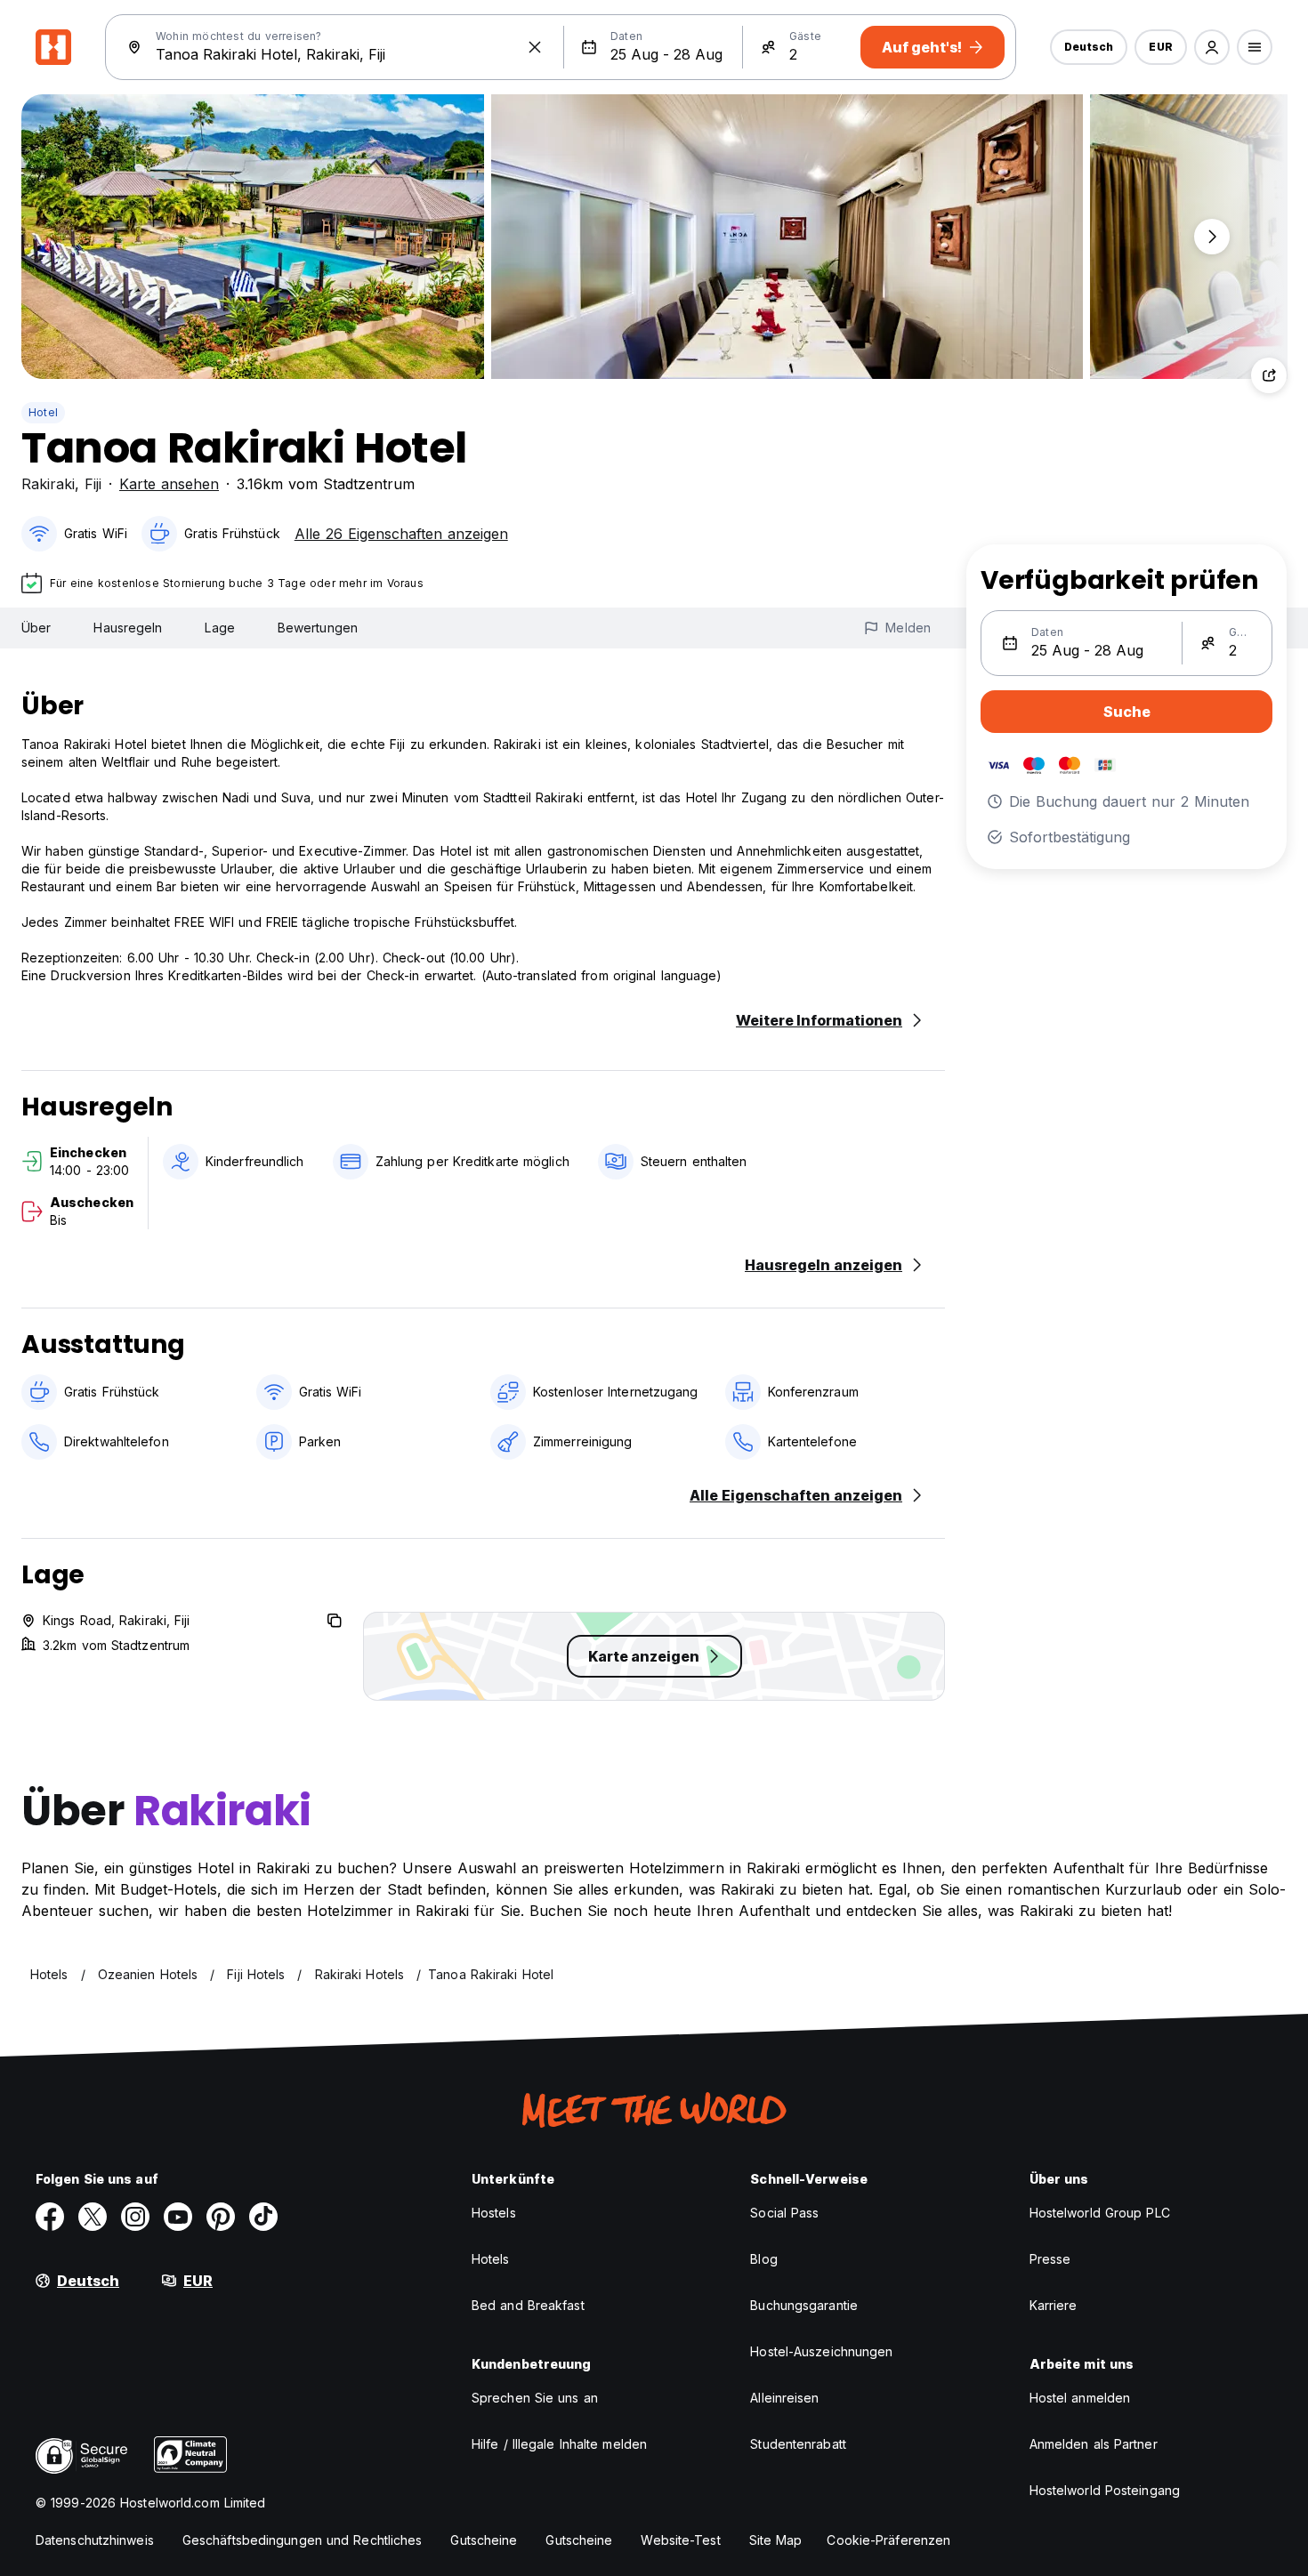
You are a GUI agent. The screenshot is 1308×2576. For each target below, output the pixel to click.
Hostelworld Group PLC (1100, 2213)
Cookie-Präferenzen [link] (888, 2540)
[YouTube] (178, 2217)
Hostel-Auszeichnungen (821, 2351)
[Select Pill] (1212, 47)
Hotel (43, 412)
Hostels (494, 2213)
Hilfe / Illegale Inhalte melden (559, 2444)
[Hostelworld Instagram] (135, 2217)
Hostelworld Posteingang (1105, 2490)
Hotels (491, 2259)
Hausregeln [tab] (128, 628)
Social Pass (784, 2213)
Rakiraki (48, 484)
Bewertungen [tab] (318, 628)
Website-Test (680, 2540)
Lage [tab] (219, 628)
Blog (763, 2259)
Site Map (776, 2540)
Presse (1050, 2259)
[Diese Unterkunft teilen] (1269, 375)
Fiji (93, 484)
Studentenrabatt (798, 2444)
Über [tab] (36, 628)
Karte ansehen (169, 484)
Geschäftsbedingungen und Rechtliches (303, 2540)
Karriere (1054, 2305)
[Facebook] (50, 2217)
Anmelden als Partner (1094, 2444)
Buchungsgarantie (804, 2305)
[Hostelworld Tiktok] (263, 2217)
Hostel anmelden (1080, 2398)
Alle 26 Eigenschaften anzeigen (401, 534)
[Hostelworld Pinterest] (221, 2217)
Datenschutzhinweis (95, 2540)
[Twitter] (93, 2217)
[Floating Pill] (1212, 237)
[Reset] (535, 47)
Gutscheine (484, 2540)
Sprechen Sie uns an (535, 2398)
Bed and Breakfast (528, 2305)
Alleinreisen (784, 2398)
